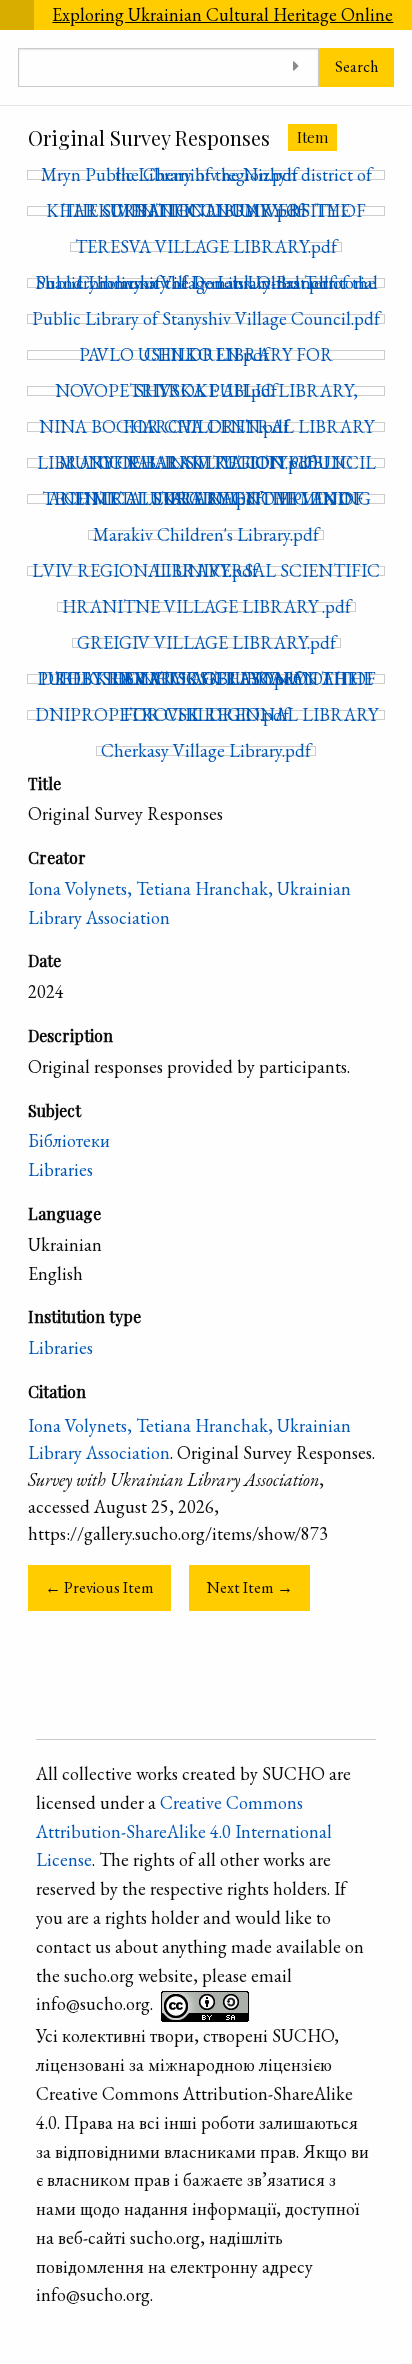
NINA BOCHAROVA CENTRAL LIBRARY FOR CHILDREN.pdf (206, 427)
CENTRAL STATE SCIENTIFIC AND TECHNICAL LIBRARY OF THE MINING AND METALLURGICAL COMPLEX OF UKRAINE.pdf (206, 499)
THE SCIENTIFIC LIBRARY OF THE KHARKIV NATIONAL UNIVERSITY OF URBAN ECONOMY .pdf (206, 211)
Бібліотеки (69, 1140)
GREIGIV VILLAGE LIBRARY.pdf (206, 643)
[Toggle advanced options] (296, 67)
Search (356, 66)
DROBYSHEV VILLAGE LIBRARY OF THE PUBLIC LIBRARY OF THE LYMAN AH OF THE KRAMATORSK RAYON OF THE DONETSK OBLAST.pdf (206, 679)
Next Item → (250, 1587)
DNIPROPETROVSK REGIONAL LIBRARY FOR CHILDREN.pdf (206, 715)
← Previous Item (99, 1587)
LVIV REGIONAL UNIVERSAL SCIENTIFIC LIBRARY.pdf (206, 571)
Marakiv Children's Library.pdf (206, 535)
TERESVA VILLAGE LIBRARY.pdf (206, 247)
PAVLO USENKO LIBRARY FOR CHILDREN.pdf (206, 355)
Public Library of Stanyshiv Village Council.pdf (206, 319)
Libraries (60, 1169)
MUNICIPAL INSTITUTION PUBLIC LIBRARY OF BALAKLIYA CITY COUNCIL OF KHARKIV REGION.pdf (206, 463)
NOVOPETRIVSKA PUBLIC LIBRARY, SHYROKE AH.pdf (206, 391)
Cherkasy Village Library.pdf (206, 751)
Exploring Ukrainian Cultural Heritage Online (222, 14)
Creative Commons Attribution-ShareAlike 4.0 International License (184, 1831)
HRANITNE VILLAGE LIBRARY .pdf (206, 607)
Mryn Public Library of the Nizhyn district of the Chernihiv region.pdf (206, 175)
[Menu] (17, 15)
